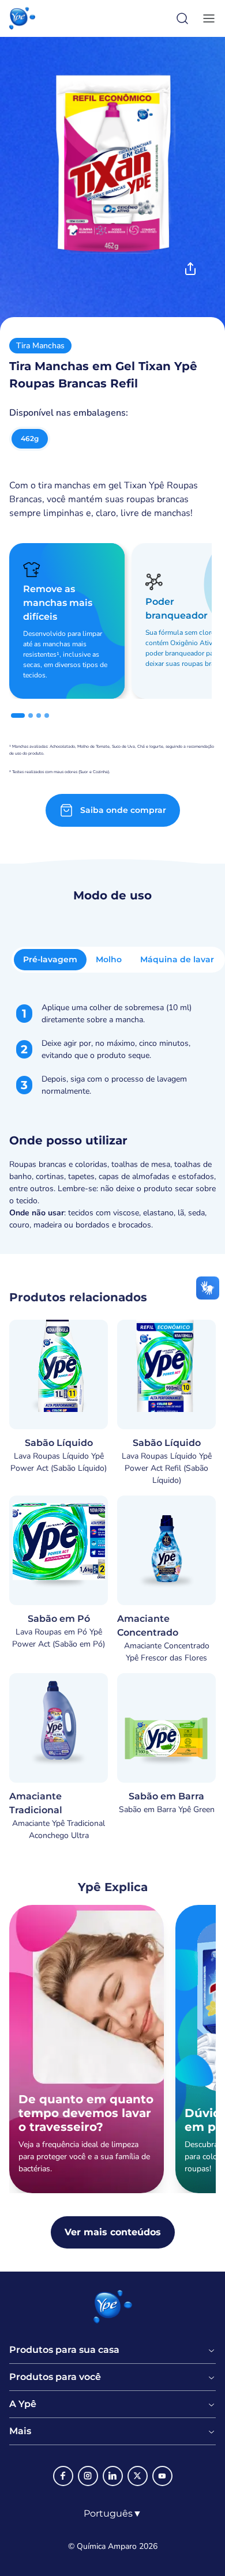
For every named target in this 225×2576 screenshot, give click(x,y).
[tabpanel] (112, 1116)
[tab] (18, 715)
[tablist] (118, 960)
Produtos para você (55, 2377)
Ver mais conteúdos (113, 2232)
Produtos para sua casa (64, 2350)
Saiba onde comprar (123, 810)
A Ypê (23, 2404)
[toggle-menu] (207, 18)
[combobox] (113, 2514)
